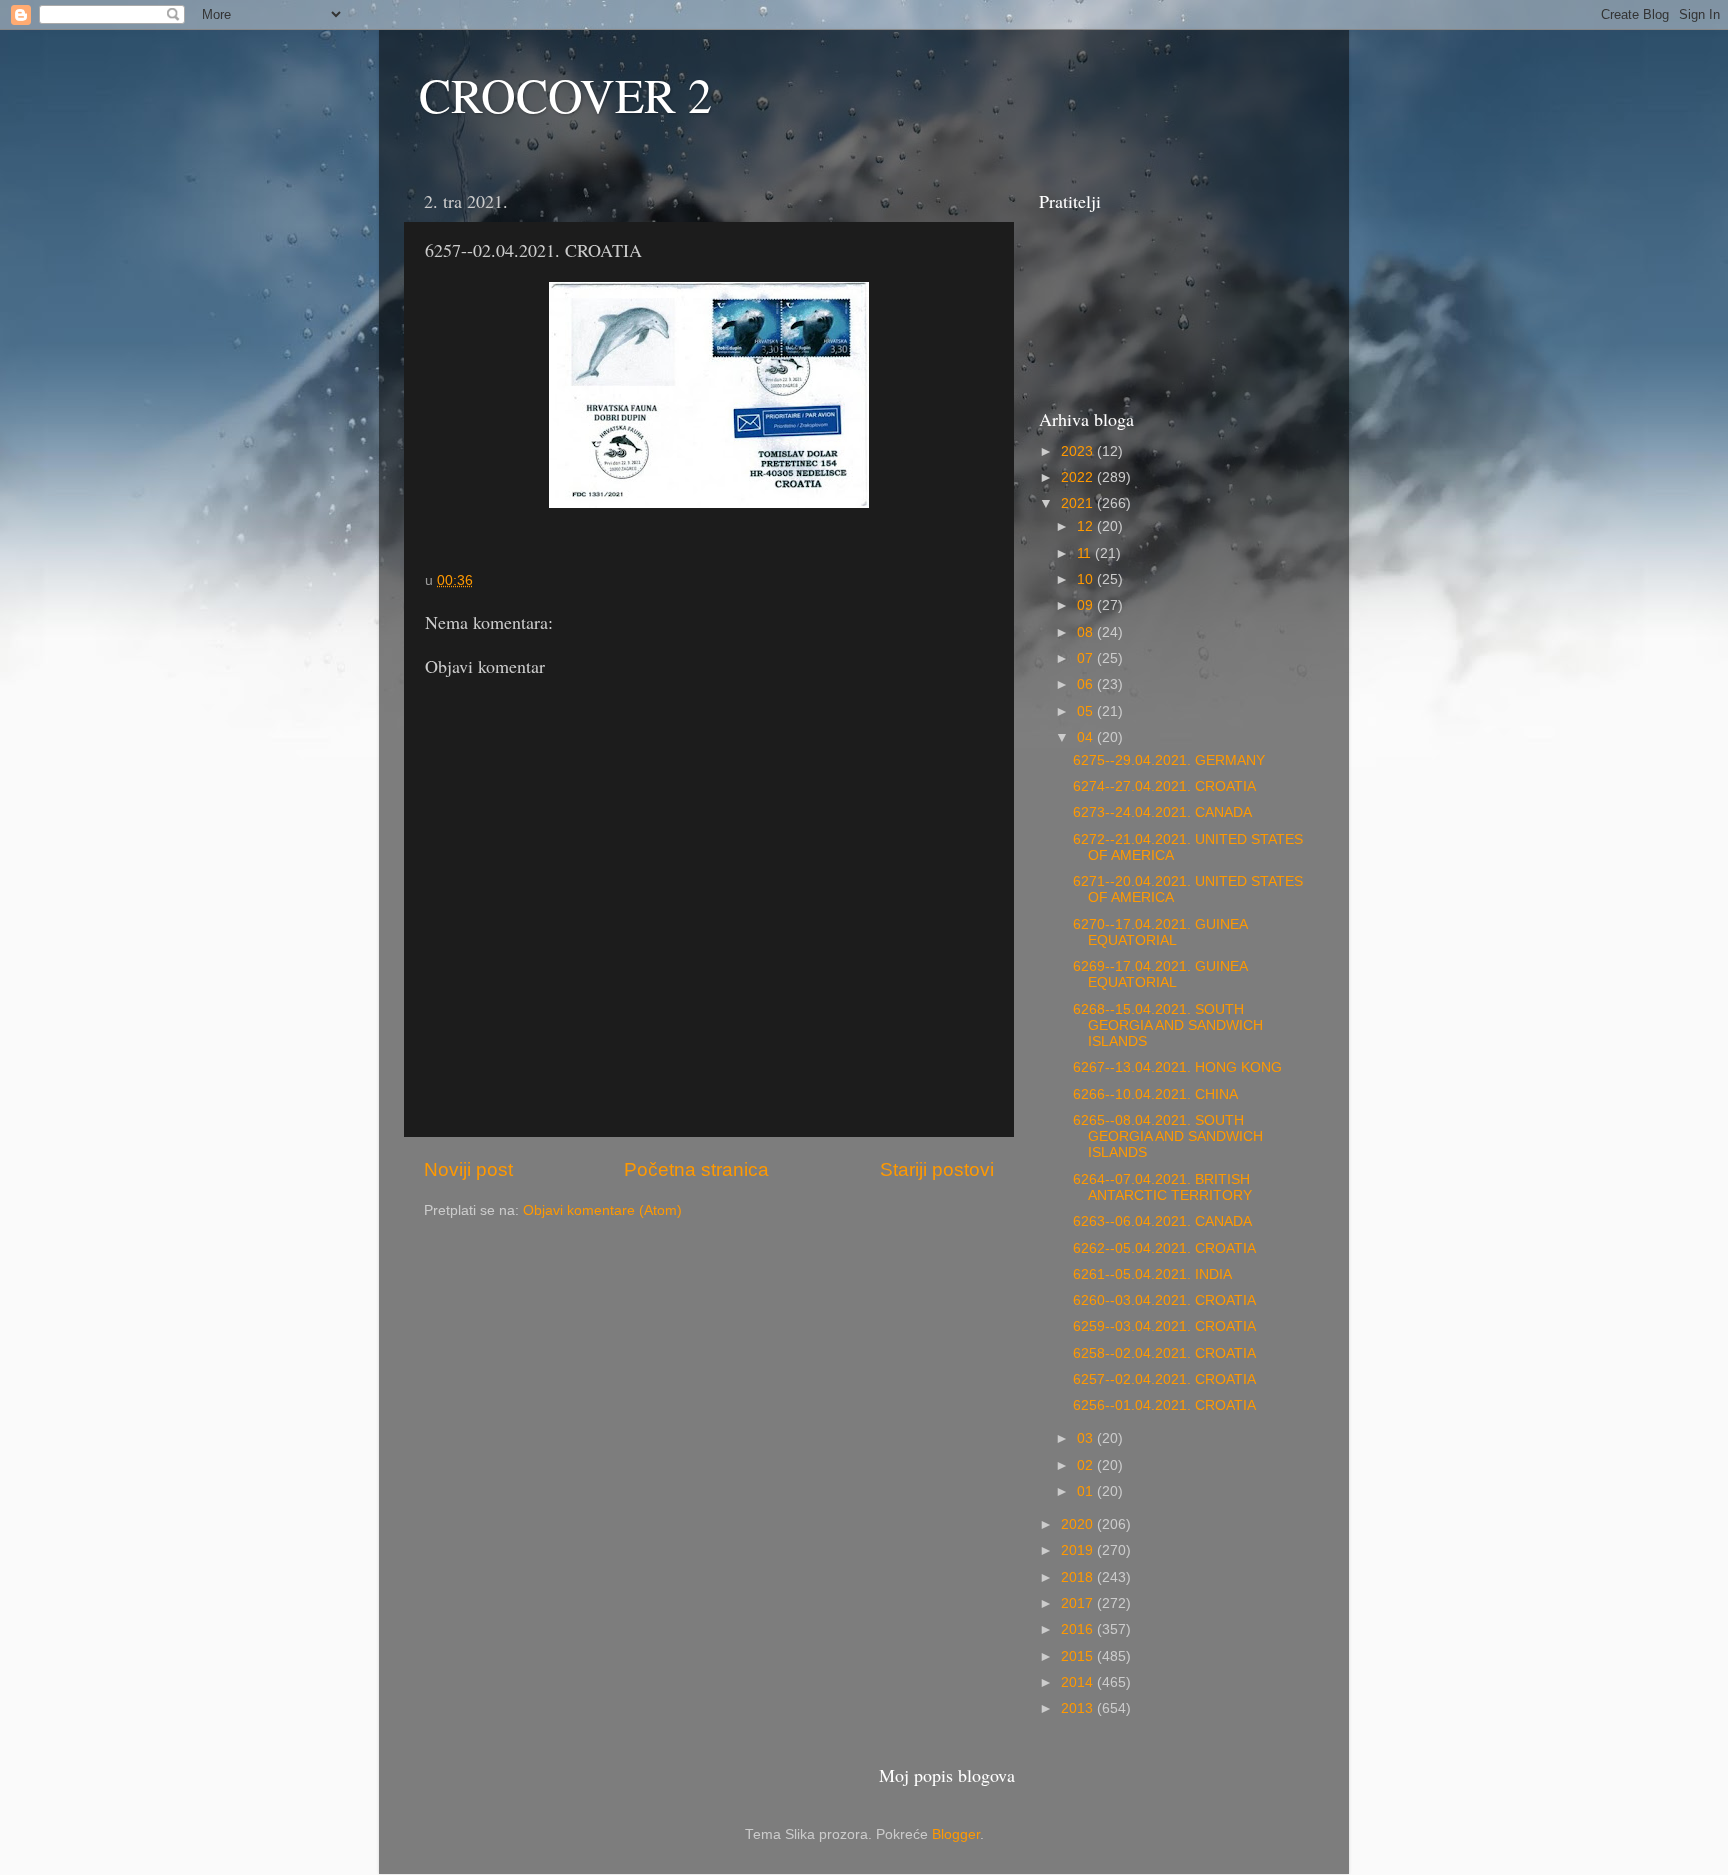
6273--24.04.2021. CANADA (1162, 812)
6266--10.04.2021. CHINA (1155, 1094)
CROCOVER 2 (565, 94)
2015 (1079, 1656)
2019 (1079, 1550)
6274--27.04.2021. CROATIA (1164, 786)
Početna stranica (696, 1169)
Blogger (956, 1834)
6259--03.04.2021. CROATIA (1164, 1326)
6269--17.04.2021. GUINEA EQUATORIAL (1160, 974)
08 (1087, 632)
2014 (1079, 1682)
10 (1087, 579)
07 (1087, 658)
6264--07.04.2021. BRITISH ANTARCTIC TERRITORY (1162, 1187)
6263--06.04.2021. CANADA (1162, 1221)
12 (1087, 526)
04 (1087, 737)
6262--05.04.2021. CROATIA (1164, 1248)
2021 (1079, 503)
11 (1086, 553)
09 (1087, 605)
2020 (1079, 1524)
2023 (1079, 451)
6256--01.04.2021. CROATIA (1164, 1405)
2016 (1079, 1629)
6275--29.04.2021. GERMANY (1169, 760)
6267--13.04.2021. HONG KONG (1177, 1067)
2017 (1079, 1603)
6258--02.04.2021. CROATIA (1164, 1353)
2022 (1079, 477)
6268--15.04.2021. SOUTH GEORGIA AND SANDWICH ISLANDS (1168, 1025)
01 (1087, 1491)
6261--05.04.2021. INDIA (1152, 1274)
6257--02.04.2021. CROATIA (1164, 1379)
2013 (1079, 1708)
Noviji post (468, 1169)
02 (1087, 1465)
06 (1087, 684)
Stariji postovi (937, 1169)
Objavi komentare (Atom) (602, 1210)
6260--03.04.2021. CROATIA (1164, 1300)
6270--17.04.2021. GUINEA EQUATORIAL (1160, 932)
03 (1087, 1438)
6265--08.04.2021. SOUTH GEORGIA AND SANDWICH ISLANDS (1168, 1136)
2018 (1079, 1577)
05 (1087, 711)
